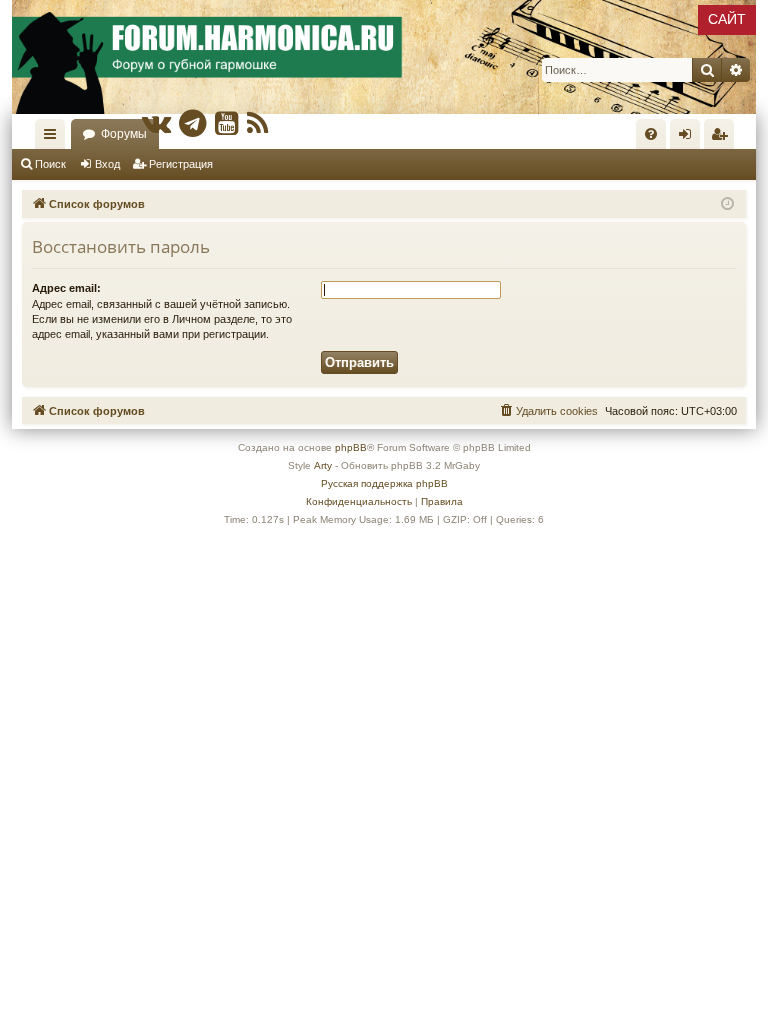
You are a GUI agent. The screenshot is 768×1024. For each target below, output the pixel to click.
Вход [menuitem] (689, 138)
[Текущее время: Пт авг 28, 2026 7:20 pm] (727, 204)
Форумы (124, 134)
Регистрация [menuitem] (723, 138)
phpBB (351, 447)
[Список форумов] (384, 57)
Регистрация (181, 164)
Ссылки (54, 138)
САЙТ (727, 19)
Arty (323, 465)
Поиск (50, 164)
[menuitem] (651, 134)
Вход (107, 164)
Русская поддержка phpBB (384, 483)
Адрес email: (66, 288)
